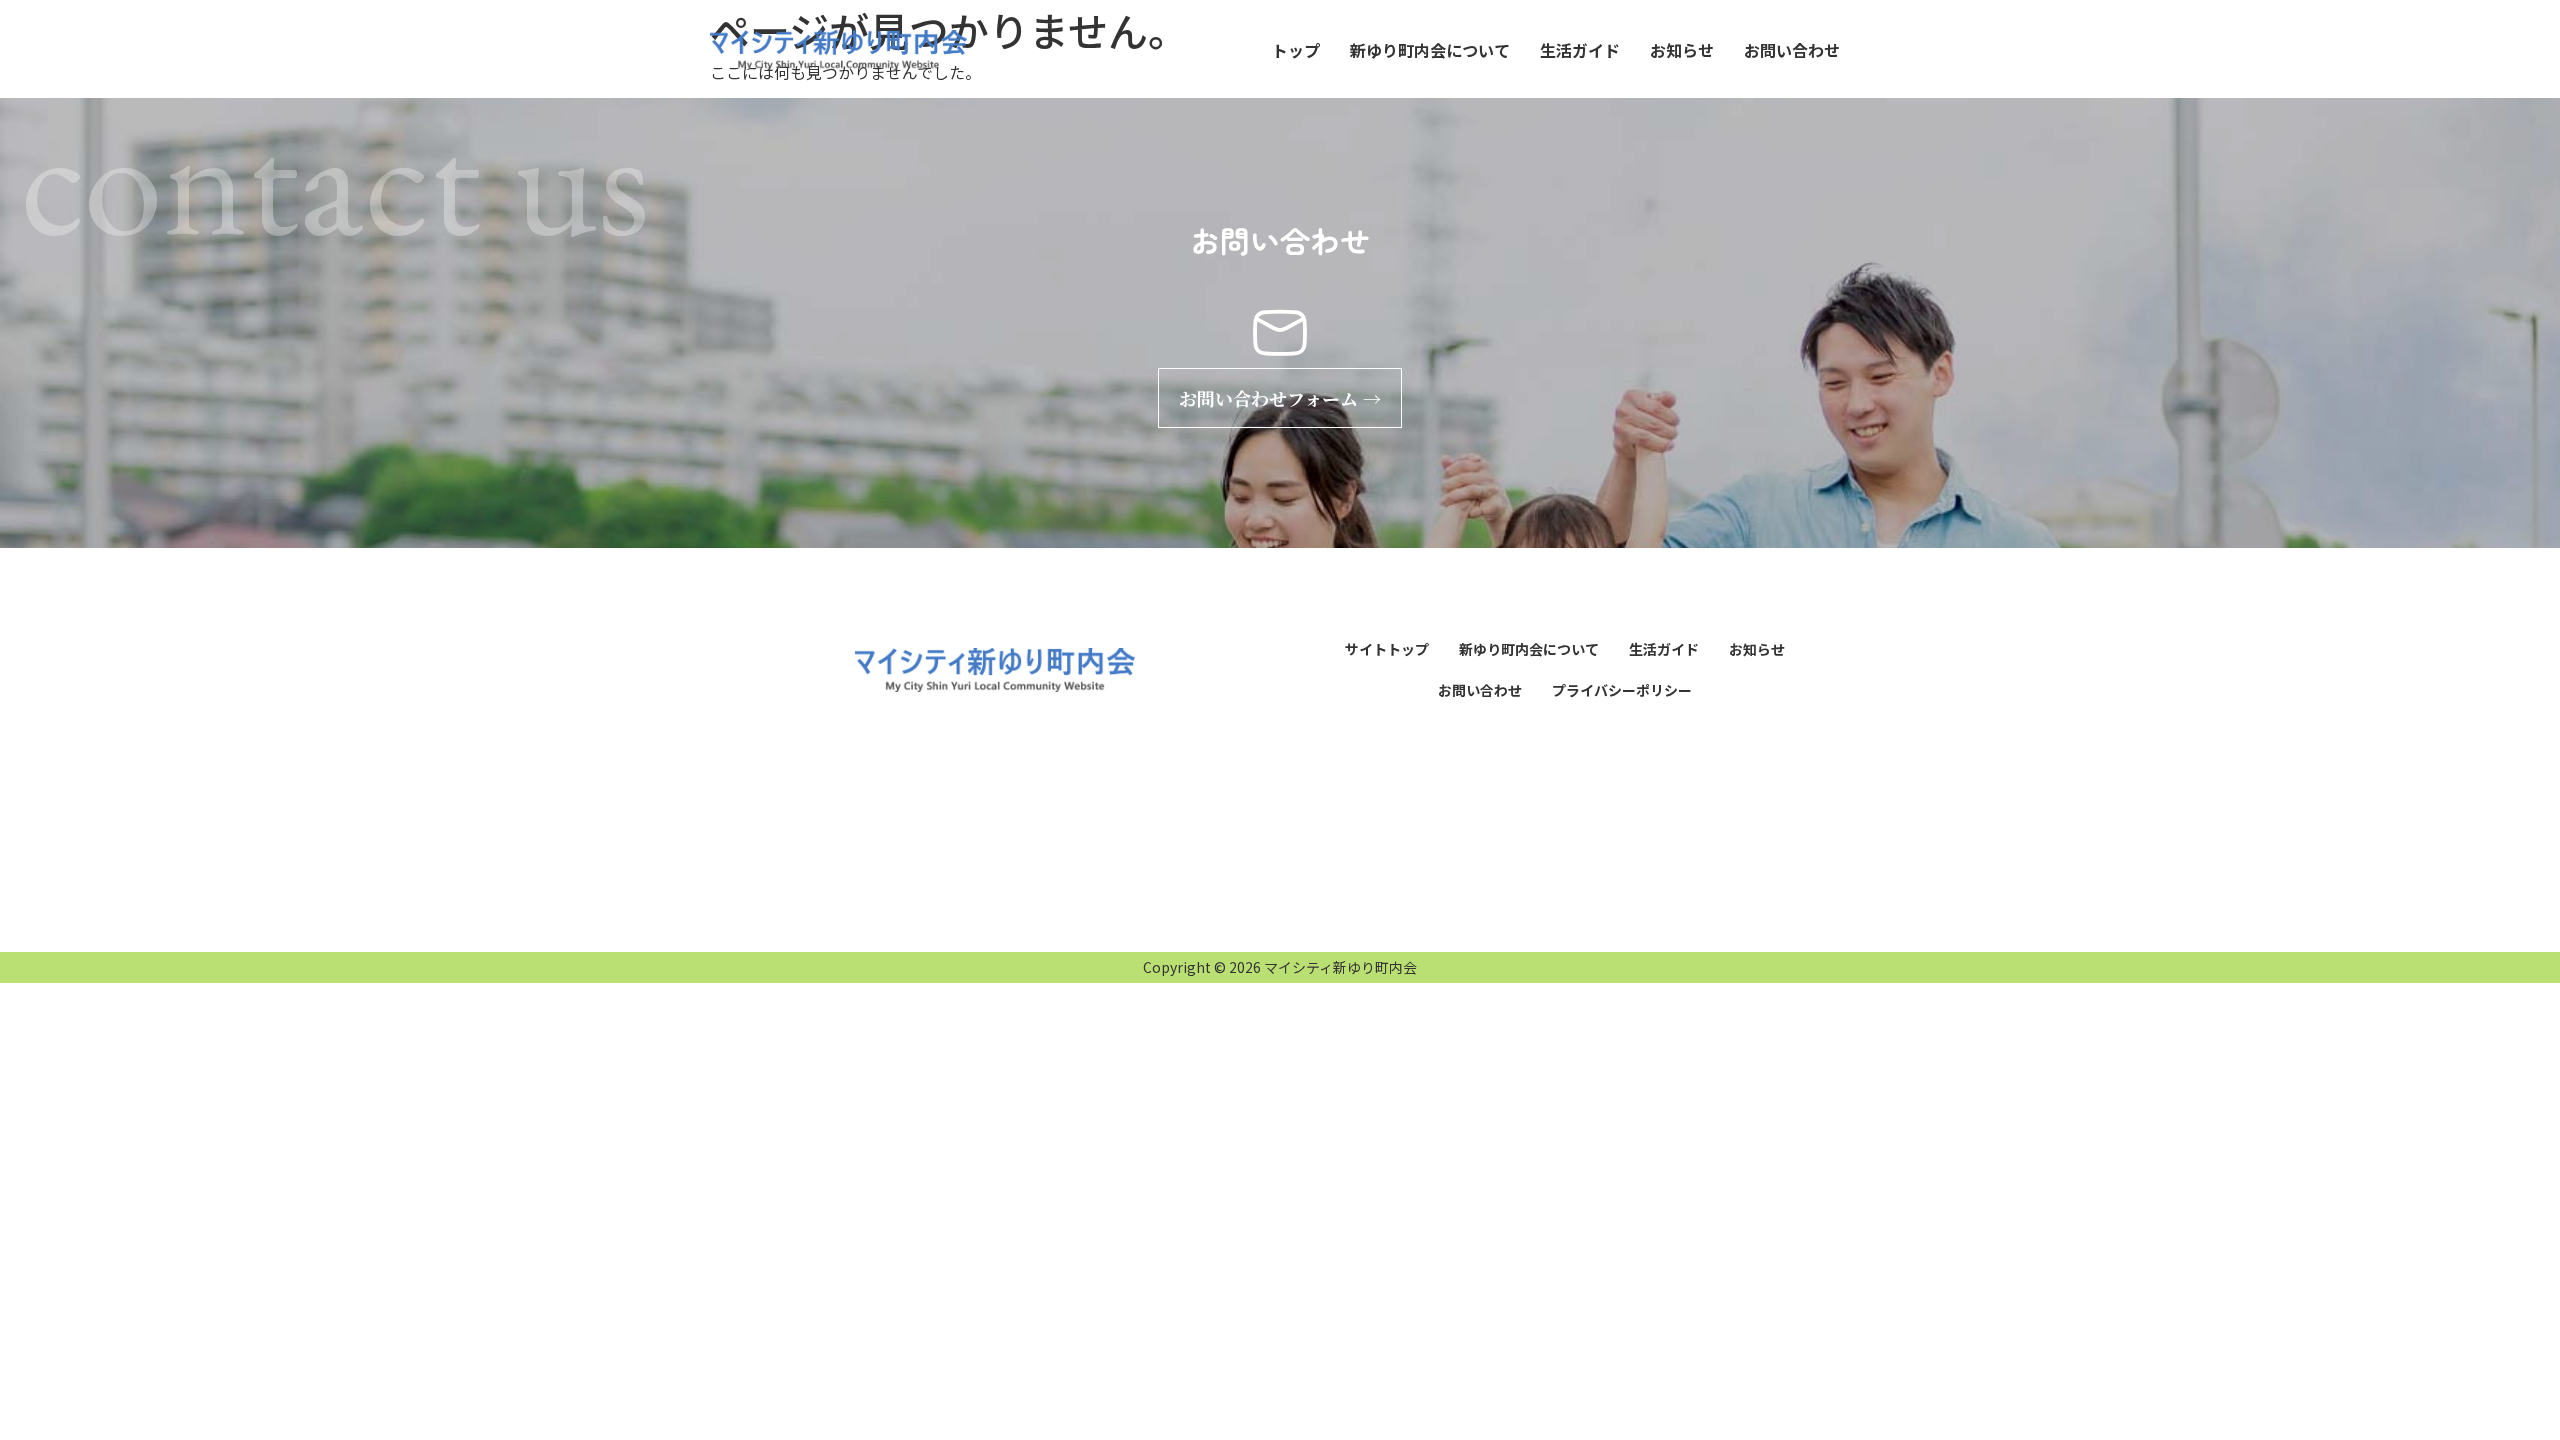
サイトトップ (1387, 649)
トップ (1296, 50)
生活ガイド (1580, 50)
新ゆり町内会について (1430, 50)
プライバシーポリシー (1622, 690)
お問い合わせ (1792, 50)
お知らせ (1682, 50)
